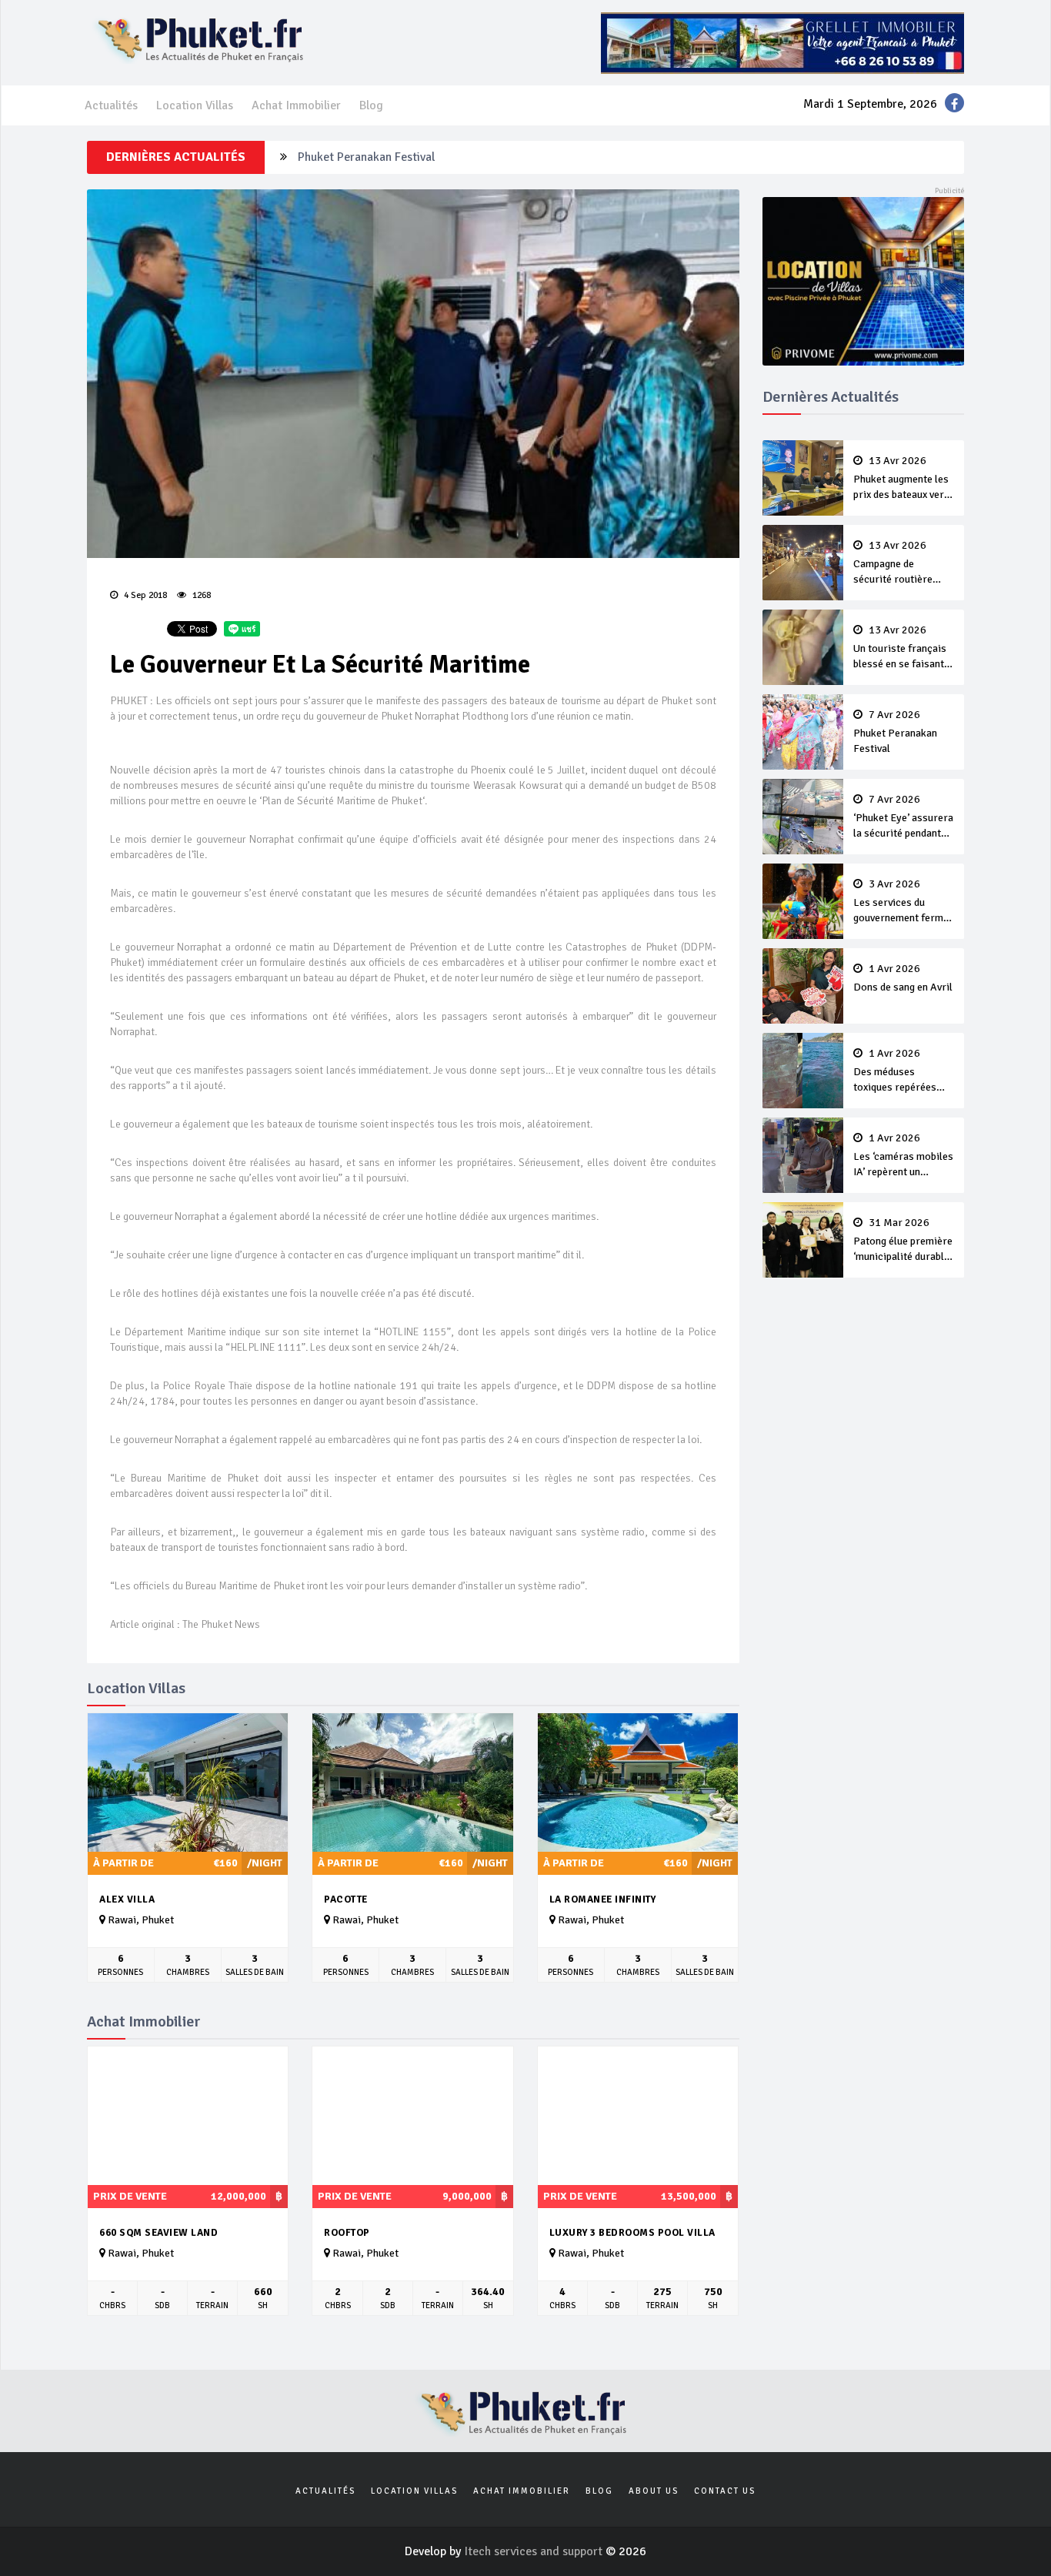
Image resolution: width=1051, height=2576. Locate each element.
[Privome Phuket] (864, 280)
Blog (371, 105)
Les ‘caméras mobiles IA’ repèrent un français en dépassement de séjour (903, 1156)
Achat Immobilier (296, 105)
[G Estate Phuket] (782, 42)
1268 (200, 595)
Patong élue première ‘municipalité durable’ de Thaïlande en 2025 (903, 1241)
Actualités (111, 105)
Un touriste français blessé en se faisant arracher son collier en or (900, 648)
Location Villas (195, 105)
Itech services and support (535, 2551)
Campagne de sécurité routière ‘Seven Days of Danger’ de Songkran (901, 563)
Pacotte (346, 1899)
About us (654, 2491)
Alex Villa (127, 1899)
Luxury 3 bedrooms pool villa (632, 2233)
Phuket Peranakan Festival (895, 732)
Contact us (725, 2491)
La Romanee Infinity (603, 1899)
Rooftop (347, 2233)
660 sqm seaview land (158, 2233)
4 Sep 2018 (144, 595)
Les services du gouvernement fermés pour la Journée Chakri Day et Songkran (904, 902)
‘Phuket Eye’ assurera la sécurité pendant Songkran (432, 157)
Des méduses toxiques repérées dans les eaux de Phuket (895, 1071)
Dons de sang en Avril (903, 978)
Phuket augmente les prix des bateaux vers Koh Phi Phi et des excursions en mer (901, 479)
